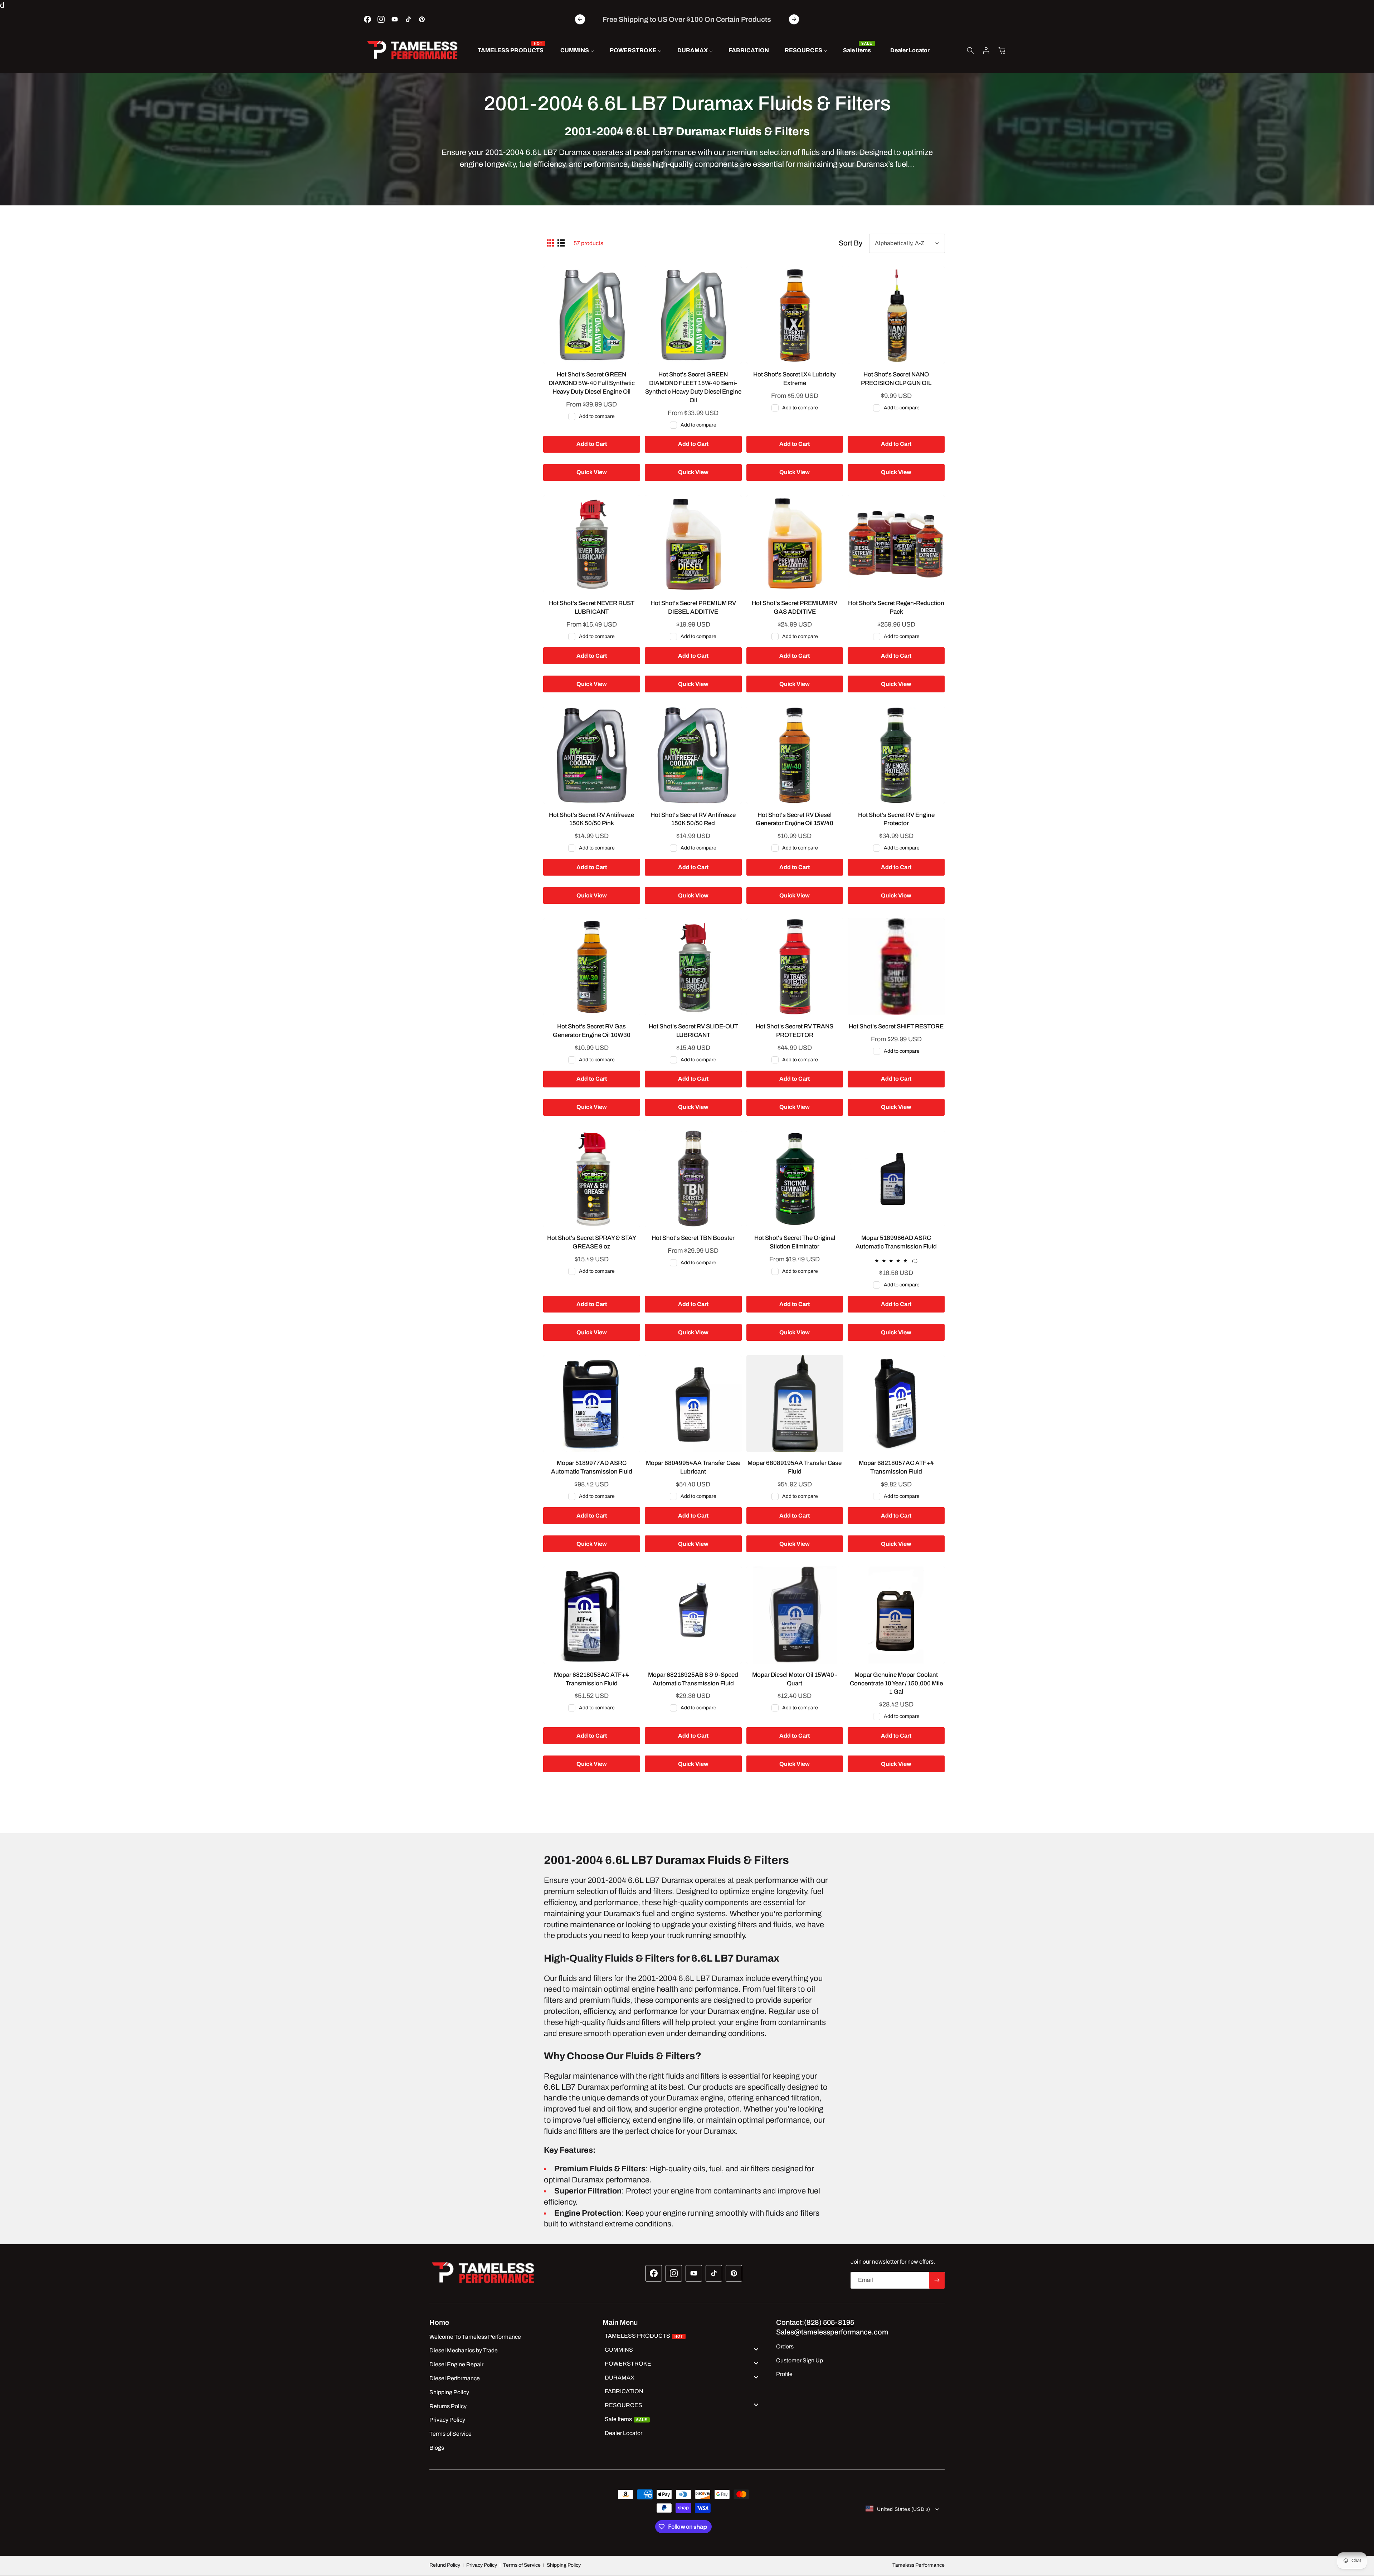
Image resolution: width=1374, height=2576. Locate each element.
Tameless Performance (919, 2565)
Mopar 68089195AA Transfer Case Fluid (795, 1468)
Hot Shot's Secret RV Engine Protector (896, 819)
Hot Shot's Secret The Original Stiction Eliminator (795, 1242)
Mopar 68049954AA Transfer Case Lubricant (693, 1468)
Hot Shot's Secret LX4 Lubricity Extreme (795, 379)
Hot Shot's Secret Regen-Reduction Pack (896, 607)
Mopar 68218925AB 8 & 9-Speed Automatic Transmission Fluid (693, 1679)
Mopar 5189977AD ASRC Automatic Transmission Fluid (592, 1468)
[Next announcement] (794, 19)
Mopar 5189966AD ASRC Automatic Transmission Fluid (896, 1242)
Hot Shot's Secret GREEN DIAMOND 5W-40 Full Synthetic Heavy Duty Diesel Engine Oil (592, 383)
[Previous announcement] (580, 19)
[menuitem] (511, 51)
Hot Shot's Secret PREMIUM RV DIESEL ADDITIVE (693, 607)
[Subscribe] (937, 2280)
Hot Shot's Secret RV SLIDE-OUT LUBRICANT (693, 1031)
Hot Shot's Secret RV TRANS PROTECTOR (795, 1031)
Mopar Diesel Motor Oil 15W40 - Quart (795, 1679)
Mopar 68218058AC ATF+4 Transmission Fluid (591, 1679)
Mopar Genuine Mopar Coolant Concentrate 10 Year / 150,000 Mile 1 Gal (896, 1683)
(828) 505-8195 (829, 2322)
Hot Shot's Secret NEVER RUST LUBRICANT (592, 607)
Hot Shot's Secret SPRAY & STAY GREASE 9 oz (592, 1242)
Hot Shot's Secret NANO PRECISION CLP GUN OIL (896, 379)
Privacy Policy (482, 2565)
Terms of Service (522, 2565)
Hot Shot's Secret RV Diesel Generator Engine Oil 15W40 (795, 819)
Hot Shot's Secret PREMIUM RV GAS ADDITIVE (795, 607)
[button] (970, 50)
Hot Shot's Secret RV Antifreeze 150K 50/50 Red (693, 819)
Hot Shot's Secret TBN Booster (693, 1238)
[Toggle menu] (756, 2349)
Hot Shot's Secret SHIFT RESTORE (896, 1026)
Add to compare (597, 416)
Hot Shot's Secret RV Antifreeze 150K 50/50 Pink (591, 819)
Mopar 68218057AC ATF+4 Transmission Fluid (896, 1468)
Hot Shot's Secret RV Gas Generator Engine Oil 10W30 (592, 1031)
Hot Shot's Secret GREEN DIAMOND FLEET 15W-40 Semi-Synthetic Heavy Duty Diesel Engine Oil (693, 387)
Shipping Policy (564, 2565)
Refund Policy (445, 2565)
